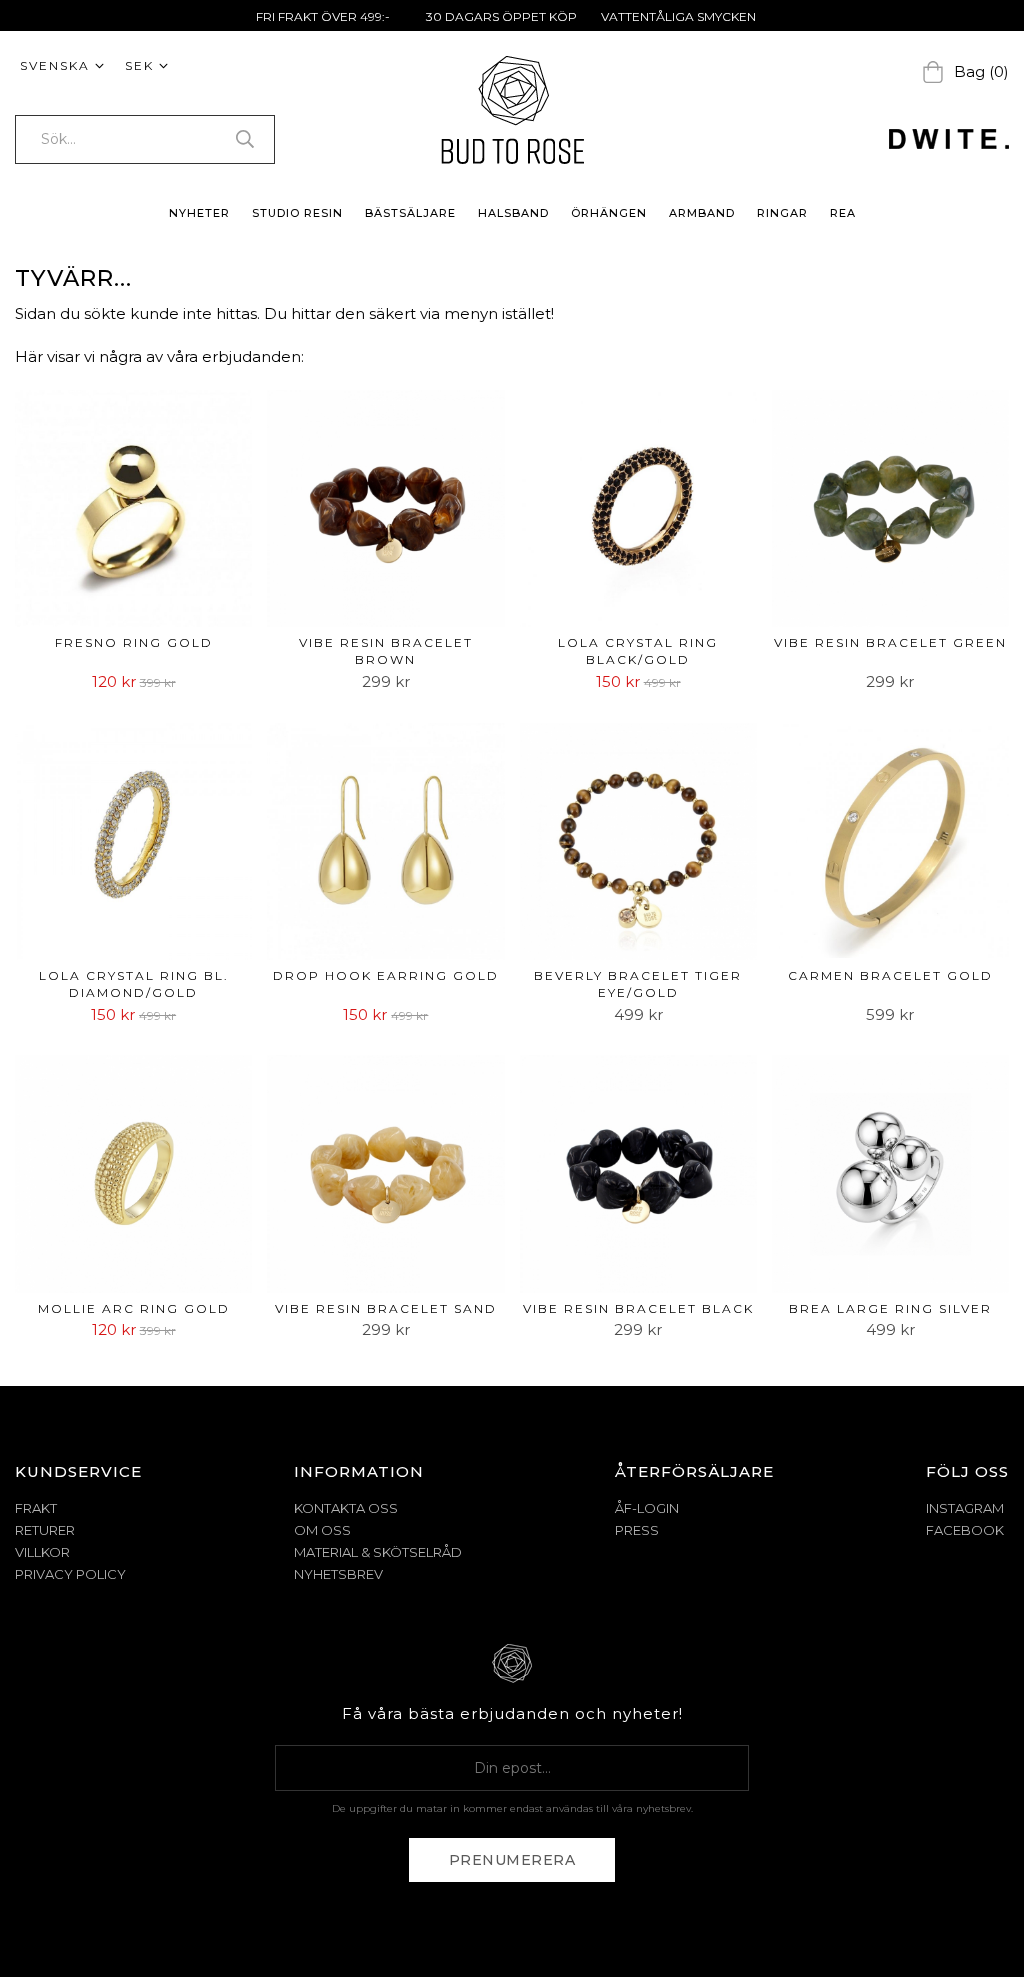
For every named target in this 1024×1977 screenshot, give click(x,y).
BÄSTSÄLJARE (410, 213)
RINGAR (782, 213)
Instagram (965, 1508)
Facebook (965, 1530)
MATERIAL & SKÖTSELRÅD (378, 1552)
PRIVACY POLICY (70, 1574)
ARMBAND (702, 213)
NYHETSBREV (338, 1574)
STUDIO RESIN (297, 213)
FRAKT (36, 1508)
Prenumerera (512, 1860)
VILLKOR (42, 1552)
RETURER (45, 1530)
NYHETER (199, 213)
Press (637, 1530)
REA (843, 213)
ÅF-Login (647, 1508)
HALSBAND (513, 213)
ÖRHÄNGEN (609, 213)
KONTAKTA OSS (346, 1508)
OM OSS (322, 1530)
